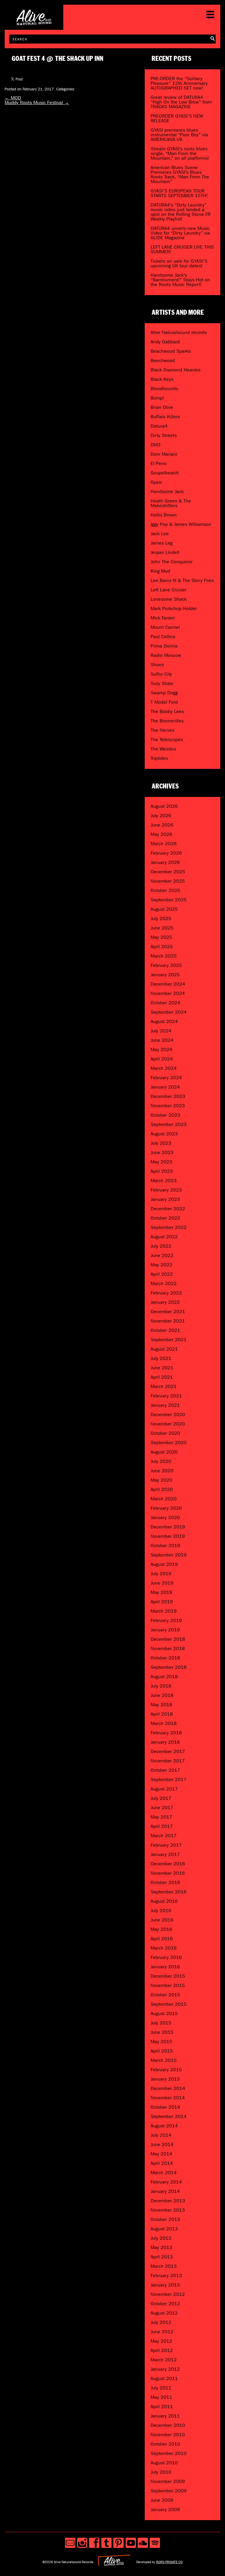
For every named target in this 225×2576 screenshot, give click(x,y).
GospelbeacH (165, 473)
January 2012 (165, 2369)
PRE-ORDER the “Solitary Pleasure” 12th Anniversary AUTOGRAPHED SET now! (179, 83)
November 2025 (168, 881)
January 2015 (165, 2079)
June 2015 (162, 2032)
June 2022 (162, 1255)
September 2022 (169, 1227)
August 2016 (164, 1901)
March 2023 (164, 1181)
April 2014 (162, 2163)
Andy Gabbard (165, 342)
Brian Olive (162, 407)
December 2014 (168, 2088)
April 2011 (162, 2407)
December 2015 (168, 1976)
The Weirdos (163, 749)
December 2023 (168, 1096)
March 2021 (164, 1386)
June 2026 (162, 825)
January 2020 (165, 1517)
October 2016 (165, 1882)
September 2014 (169, 2116)
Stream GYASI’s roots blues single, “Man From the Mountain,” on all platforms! (180, 153)
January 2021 (165, 1405)
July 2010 (161, 2472)
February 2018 (166, 1733)
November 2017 (168, 1761)
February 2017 (166, 1845)
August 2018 (164, 1677)
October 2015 (165, 1995)
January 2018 (165, 1742)
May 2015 (161, 2042)
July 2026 (161, 816)
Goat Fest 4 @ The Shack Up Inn (58, 59)
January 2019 (165, 1630)
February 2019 (166, 1620)
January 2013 (165, 2285)
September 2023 (169, 1124)
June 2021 (162, 1368)
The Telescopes (167, 739)
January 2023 (165, 1199)
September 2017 (169, 1779)
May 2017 (161, 1817)
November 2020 (168, 1424)
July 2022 (161, 1246)
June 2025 (162, 928)
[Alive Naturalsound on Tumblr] (106, 2543)
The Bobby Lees (167, 711)
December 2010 (168, 2425)
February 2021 (166, 1396)
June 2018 (162, 1695)
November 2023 (168, 1106)
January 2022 (165, 1302)
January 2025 (165, 975)
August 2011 (164, 2378)
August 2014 (164, 2126)
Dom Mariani (164, 454)
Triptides (159, 758)
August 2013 (164, 2229)
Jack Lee (160, 534)
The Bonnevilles (167, 721)
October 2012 (165, 2304)
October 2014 (165, 2107)
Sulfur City (161, 674)
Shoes (157, 665)
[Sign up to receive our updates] (70, 2543)
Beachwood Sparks (171, 351)
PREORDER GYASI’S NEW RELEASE (177, 118)
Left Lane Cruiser (168, 590)
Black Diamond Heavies (175, 370)
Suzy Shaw (162, 683)
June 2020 (162, 1471)
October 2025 (165, 890)
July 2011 (161, 2388)
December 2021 (168, 1312)
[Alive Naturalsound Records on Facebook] (94, 2543)
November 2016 (168, 1873)
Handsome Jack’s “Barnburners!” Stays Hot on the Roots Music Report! (180, 280)
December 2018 (168, 1639)
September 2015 (169, 2004)
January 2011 (165, 2416)
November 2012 (168, 2294)
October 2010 (165, 2444)
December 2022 (168, 1209)
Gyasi (156, 482)
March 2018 (164, 1723)
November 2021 (168, 1321)
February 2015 (166, 2070)
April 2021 (162, 1377)
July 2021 (161, 1358)
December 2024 (168, 984)
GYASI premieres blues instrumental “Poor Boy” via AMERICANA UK (179, 135)
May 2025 (161, 937)
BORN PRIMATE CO (169, 2562)
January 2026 (165, 862)
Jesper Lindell (165, 552)
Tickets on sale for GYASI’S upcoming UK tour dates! (179, 263)
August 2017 (164, 1789)
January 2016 (165, 1967)
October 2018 (165, 1658)
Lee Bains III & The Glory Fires (182, 580)
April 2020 (162, 1489)
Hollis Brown (164, 515)
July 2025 (161, 918)
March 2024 (164, 1068)
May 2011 (161, 2397)
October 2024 (165, 1003)
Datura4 (159, 426)
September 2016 (169, 1892)
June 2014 (162, 2144)
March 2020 (164, 1499)
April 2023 (162, 1171)
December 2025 (168, 872)
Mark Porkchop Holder (174, 608)
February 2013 (166, 2275)
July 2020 (161, 1461)
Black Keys (162, 379)
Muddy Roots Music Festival (37, 103)
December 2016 (168, 1864)
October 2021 (165, 1330)
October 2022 (165, 1218)
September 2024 (169, 1012)
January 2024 (165, 1087)
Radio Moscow (166, 655)
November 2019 (168, 1536)
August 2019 (164, 1564)
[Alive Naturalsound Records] (34, 23)
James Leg (162, 543)
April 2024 (162, 1059)
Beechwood (163, 360)
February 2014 (166, 2182)
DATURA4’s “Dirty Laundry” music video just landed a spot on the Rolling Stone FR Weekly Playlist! (181, 212)
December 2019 (168, 1527)
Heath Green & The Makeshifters (171, 503)
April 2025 (162, 947)
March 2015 (164, 2060)
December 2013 (168, 2201)
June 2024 (162, 1040)
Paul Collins (163, 637)
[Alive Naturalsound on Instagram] (82, 2543)
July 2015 (161, 2023)
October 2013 (165, 2219)
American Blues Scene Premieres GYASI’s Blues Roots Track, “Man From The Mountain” (180, 174)
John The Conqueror (172, 562)
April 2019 (162, 1602)
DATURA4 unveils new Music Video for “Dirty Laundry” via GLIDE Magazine (180, 233)
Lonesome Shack (169, 599)
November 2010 (168, 2435)
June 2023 (162, 1152)
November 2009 (168, 2481)
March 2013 (164, 2266)
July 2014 (161, 2135)
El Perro (159, 463)
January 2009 (165, 2509)
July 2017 (161, 1798)
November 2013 (168, 2210)
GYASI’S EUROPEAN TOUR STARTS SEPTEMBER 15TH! (179, 193)
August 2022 (164, 1237)
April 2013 (162, 2257)
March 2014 (164, 2173)
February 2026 (166, 853)
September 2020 (169, 1443)
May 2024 (161, 1049)
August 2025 (164, 909)
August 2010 (164, 2463)
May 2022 (161, 1265)
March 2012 (164, 2360)
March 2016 (164, 1948)
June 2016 (162, 1920)
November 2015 (168, 1985)
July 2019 (161, 1574)
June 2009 (162, 2500)
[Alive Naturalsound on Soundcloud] (143, 2543)
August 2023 (164, 1134)
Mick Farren (163, 618)
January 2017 (165, 1854)
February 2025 (166, 965)
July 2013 (161, 2238)
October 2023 (165, 1115)
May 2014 (161, 2154)
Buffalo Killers (165, 417)
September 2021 (169, 1340)
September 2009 (169, 2491)
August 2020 (164, 1452)
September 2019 (169, 1555)
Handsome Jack (167, 491)
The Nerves (162, 730)
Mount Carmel (165, 627)
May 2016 (161, 1929)
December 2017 (168, 1751)
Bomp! (157, 398)
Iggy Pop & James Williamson (181, 524)
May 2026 (161, 834)
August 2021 (164, 1349)
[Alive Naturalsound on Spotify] (155, 2543)
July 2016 (161, 1911)
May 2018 (161, 1705)
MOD (13, 98)
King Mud (160, 571)
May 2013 (161, 2247)
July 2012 (161, 2322)
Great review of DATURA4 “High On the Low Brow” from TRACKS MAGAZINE (181, 102)
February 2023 (166, 1190)
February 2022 (166, 1293)
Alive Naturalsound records (179, 332)
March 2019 (164, 1611)
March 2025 (164, 956)
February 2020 (166, 1508)
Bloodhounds (164, 389)
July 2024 (161, 1031)
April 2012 (162, 2350)
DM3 (156, 445)
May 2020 (161, 1480)
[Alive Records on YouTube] (131, 2543)
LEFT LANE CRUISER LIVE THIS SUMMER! (182, 249)
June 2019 (162, 1583)
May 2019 (161, 1592)
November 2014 (168, 2098)
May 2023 (161, 1162)
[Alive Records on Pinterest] (119, 2543)
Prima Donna (164, 646)
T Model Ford (164, 702)
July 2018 (161, 1686)
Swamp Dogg (164, 693)
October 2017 (165, 1770)
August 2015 (164, 2013)
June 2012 (162, 2332)
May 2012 (161, 2341)
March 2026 (164, 844)
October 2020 (165, 1433)
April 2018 (162, 1714)
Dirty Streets (164, 435)
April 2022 (162, 1274)
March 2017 (164, 1836)
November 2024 (168, 993)
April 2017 (162, 1826)
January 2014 (165, 2191)
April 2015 (162, 2051)
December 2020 (168, 1414)
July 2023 (161, 1143)
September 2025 (169, 900)
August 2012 (164, 2313)
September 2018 (169, 1667)
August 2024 (164, 1021)
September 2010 (169, 2453)
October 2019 (165, 1546)
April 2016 (162, 1939)
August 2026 (164, 806)
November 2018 (168, 1648)
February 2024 (166, 1078)
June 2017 (162, 1808)
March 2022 (164, 1283)
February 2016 (166, 1957)
